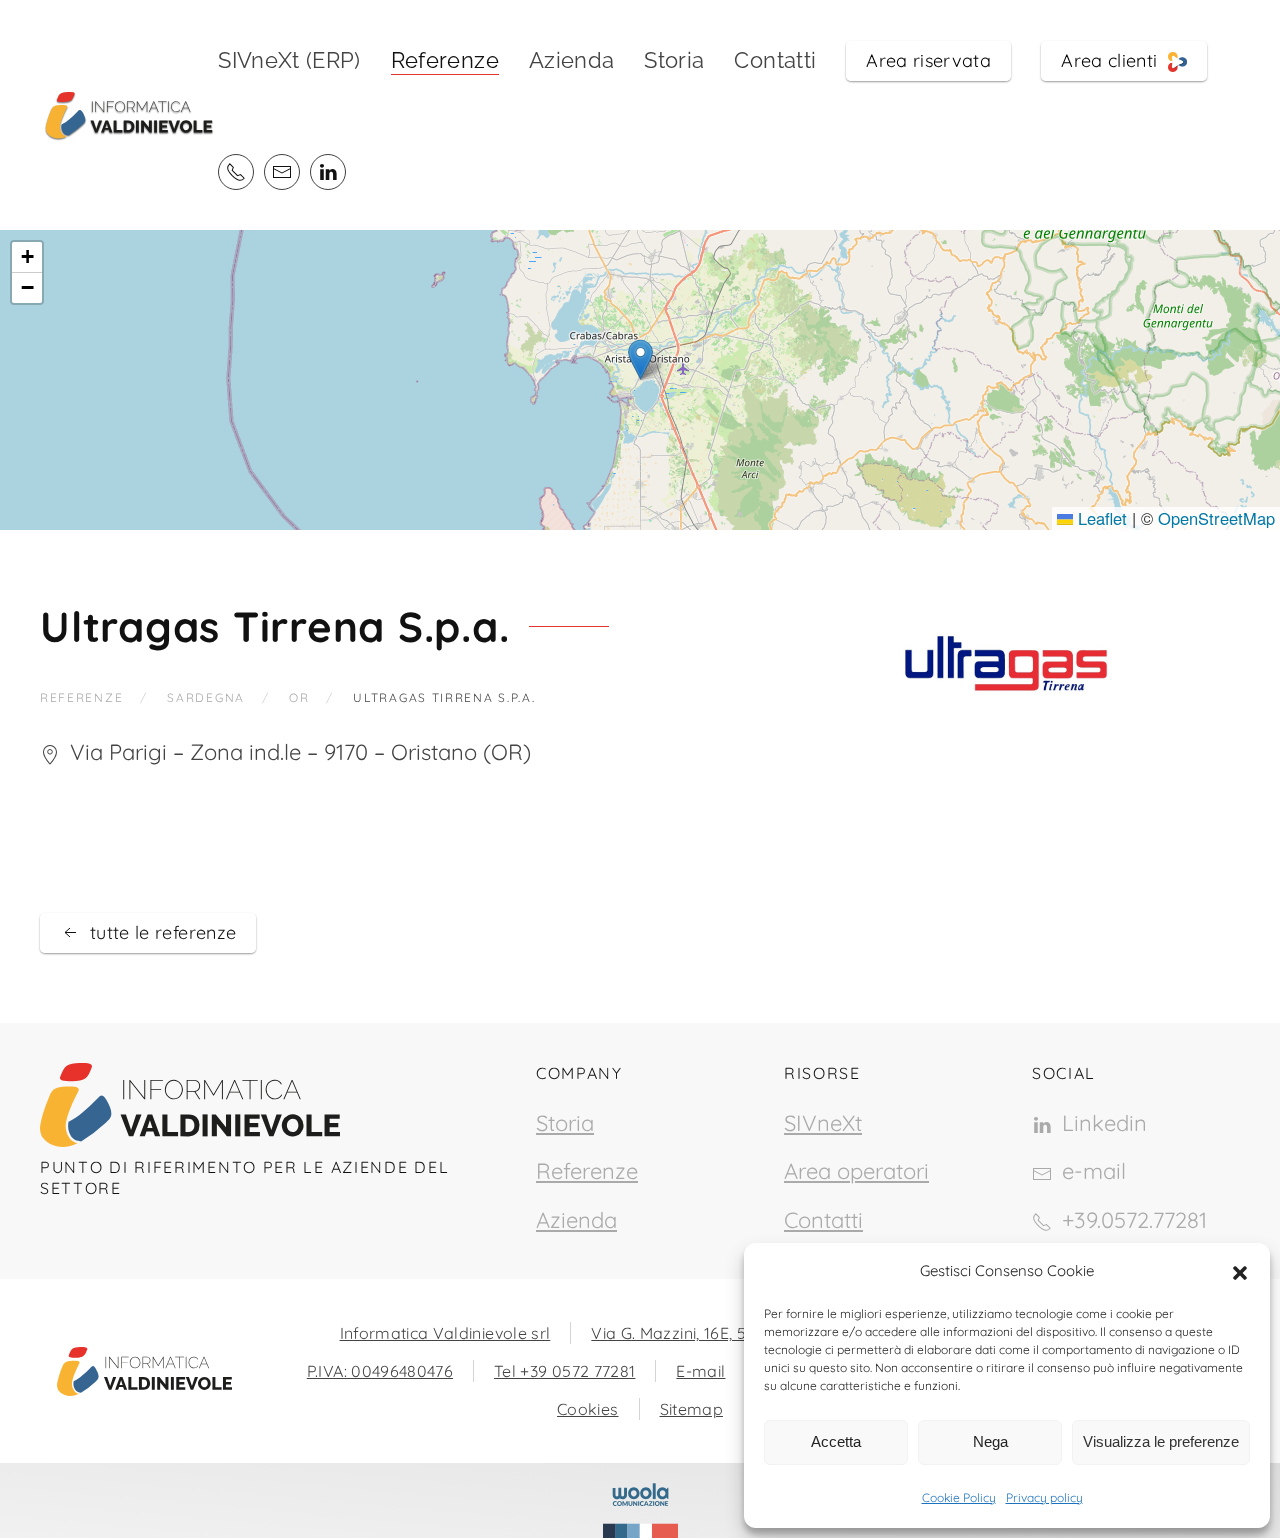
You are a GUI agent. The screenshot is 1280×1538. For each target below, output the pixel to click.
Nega (990, 1441)
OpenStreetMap (1216, 518)
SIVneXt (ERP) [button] (289, 60)
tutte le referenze (163, 932)
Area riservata (928, 60)
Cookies (587, 1409)
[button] (1240, 1271)
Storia (674, 60)
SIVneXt (823, 1123)
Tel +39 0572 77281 (564, 1371)
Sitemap (691, 1409)
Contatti (775, 60)
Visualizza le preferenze (1161, 1441)
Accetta (836, 1441)
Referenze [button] (445, 60)
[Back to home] (129, 115)
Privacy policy (1044, 1497)
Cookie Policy (959, 1497)
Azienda (571, 60)
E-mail (700, 1371)
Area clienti (1114, 60)
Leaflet (1100, 518)
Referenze (587, 1171)
